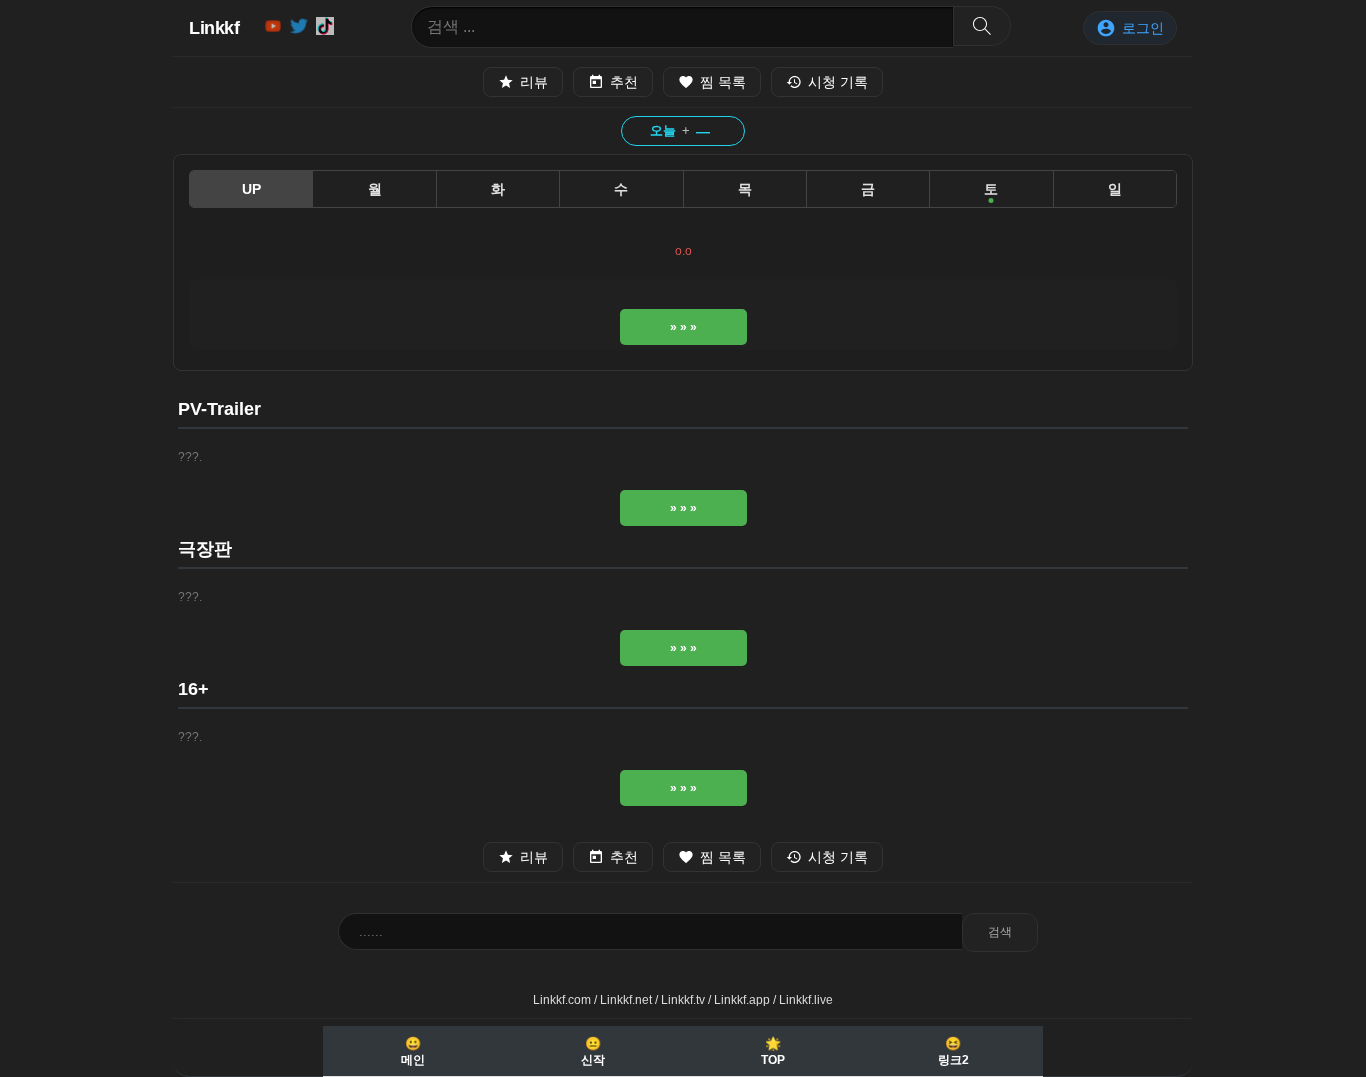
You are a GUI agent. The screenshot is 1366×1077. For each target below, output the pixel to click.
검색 (1000, 932)
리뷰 (534, 82)
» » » (683, 327)
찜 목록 (723, 82)
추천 (624, 82)
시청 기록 (838, 82)
